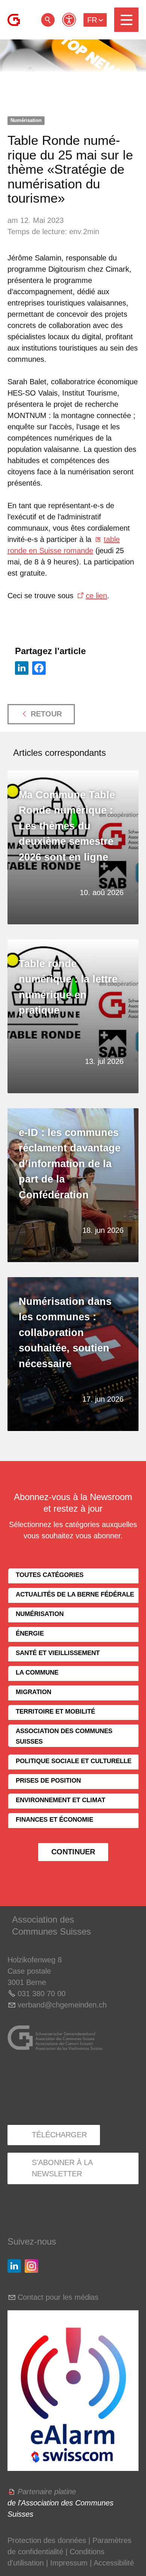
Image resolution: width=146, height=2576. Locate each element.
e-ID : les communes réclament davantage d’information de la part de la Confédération (70, 1164)
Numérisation (26, 120)
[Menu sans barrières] (69, 20)
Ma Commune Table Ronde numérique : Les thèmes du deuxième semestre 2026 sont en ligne (67, 826)
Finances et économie (54, 1820)
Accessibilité (114, 2563)
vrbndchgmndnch (62, 2005)
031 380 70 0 (39, 1994)
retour (48, 20)
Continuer (73, 1852)
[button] (126, 20)
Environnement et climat (60, 1800)
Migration (34, 1692)
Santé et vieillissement (58, 1653)
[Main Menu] (126, 20)
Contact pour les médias (58, 2297)
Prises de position (48, 1781)
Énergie (30, 1633)
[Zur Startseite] (14, 20)
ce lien (96, 596)
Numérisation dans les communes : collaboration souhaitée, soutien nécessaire (65, 1333)
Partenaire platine (47, 2492)
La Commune (37, 1672)
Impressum (69, 2563)
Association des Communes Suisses (64, 1736)
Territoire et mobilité (55, 1712)
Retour (46, 714)
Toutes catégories (50, 1575)
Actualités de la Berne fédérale (75, 1594)
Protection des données (47, 2540)
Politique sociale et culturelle (74, 1761)
